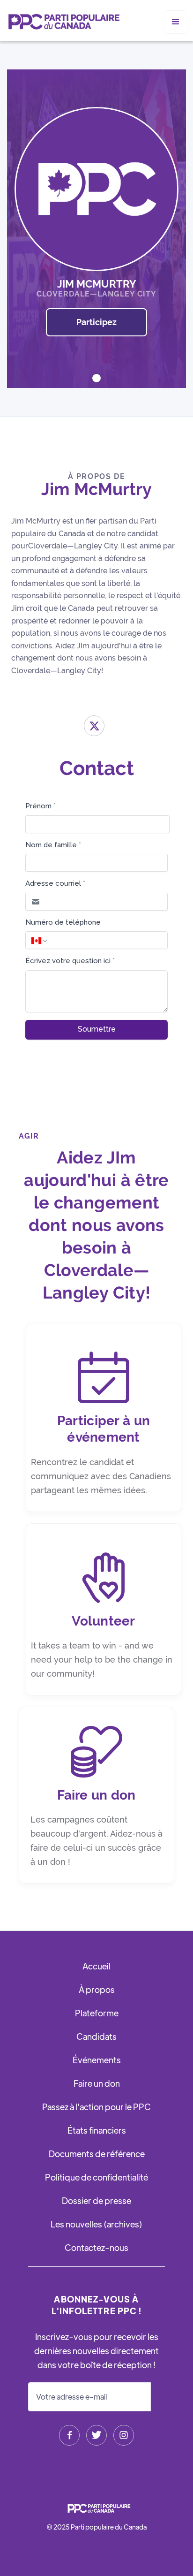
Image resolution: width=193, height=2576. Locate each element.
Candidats (96, 2036)
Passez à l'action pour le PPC (96, 2107)
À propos (97, 1989)
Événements (97, 2060)
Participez (96, 322)
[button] (176, 22)
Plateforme (97, 2013)
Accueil (96, 1966)
